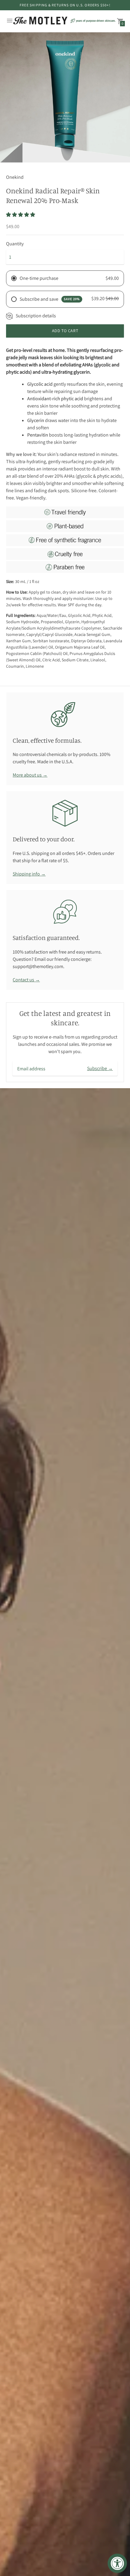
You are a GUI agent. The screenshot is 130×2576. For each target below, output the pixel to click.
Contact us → (26, 980)
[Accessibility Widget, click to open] (117, 2563)
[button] (21, 215)
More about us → (30, 775)
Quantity (15, 244)
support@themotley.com (38, 966)
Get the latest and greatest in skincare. (65, 1018)
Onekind (15, 177)
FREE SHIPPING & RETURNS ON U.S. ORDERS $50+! (65, 5)
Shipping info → (29, 874)
